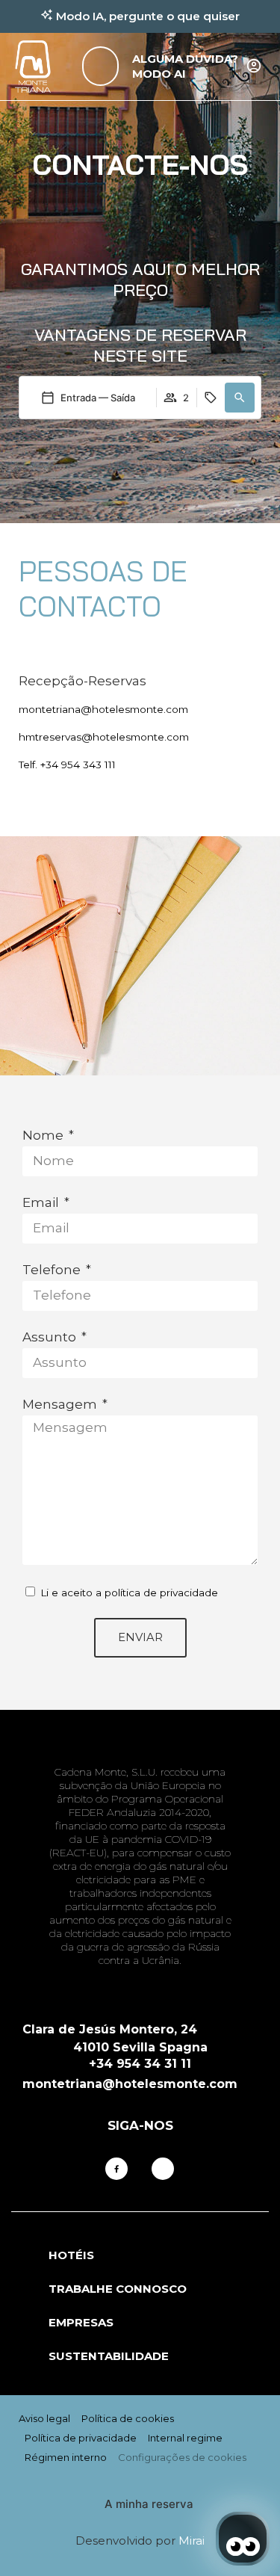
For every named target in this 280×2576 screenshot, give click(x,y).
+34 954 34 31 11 (140, 2064)
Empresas (81, 2322)
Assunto (51, 1337)
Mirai (192, 2541)
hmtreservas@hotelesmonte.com (104, 737)
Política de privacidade (81, 2438)
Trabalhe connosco (118, 2289)
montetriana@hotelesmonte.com (103, 709)
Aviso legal (44, 2418)
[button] (240, 398)
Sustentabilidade (109, 2356)
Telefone (53, 1270)
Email (42, 1202)
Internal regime (185, 2438)
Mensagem (61, 1404)
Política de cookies (128, 2418)
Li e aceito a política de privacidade (129, 1593)
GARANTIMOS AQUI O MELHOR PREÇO (140, 279)
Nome (44, 1135)
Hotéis (71, 2255)
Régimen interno (66, 2457)
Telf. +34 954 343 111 (67, 765)
